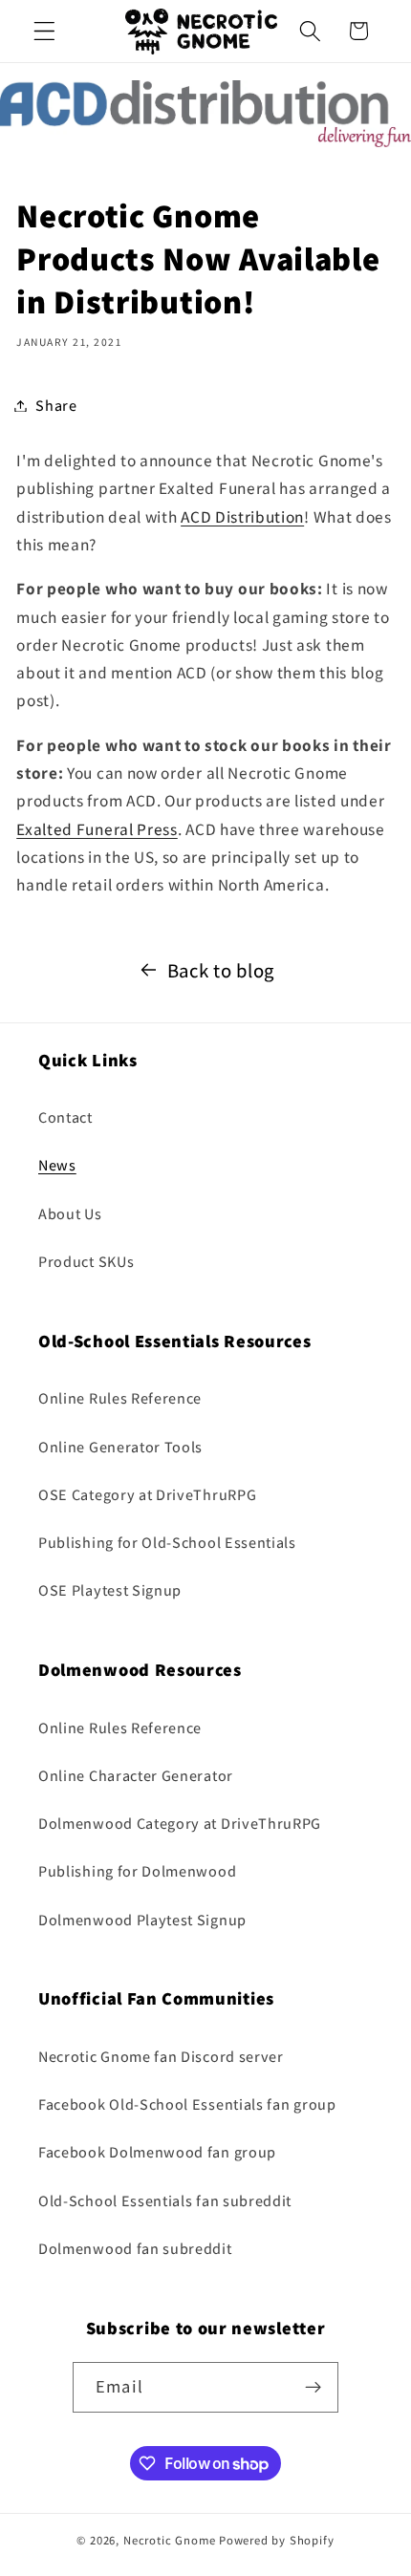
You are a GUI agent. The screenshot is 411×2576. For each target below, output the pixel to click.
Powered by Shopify (277, 2540)
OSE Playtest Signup (110, 1590)
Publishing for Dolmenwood (137, 1871)
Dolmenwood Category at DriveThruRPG (180, 1824)
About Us (70, 1214)
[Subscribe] (313, 2388)
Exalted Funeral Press (97, 829)
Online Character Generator (136, 1776)
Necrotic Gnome (170, 2540)
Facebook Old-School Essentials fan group (187, 2104)
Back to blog (221, 970)
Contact (65, 1117)
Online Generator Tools (120, 1447)
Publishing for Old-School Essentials (167, 1543)
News (57, 1165)
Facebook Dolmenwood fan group (157, 2152)
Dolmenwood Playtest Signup (142, 1920)
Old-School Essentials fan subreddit (165, 2201)
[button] (44, 31)
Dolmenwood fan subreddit (135, 2249)
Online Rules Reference (120, 1398)
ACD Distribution (242, 516)
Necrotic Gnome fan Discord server (161, 2057)
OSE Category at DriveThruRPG (147, 1495)
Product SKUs (86, 1262)
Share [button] (56, 406)
